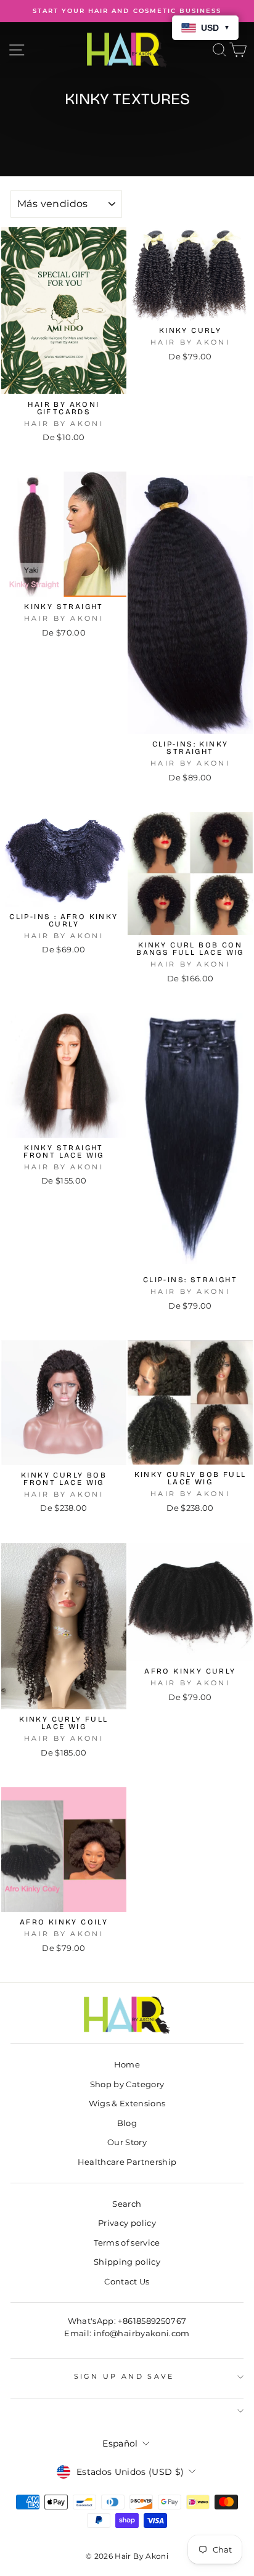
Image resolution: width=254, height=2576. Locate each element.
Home (127, 2065)
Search (127, 2204)
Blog (127, 2123)
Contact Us (127, 2282)
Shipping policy (127, 2262)
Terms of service (127, 2243)
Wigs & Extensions (127, 2104)
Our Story (127, 2142)
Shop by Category (127, 2084)
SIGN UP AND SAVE (124, 2376)
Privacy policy (127, 2223)
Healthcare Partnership (127, 2162)
